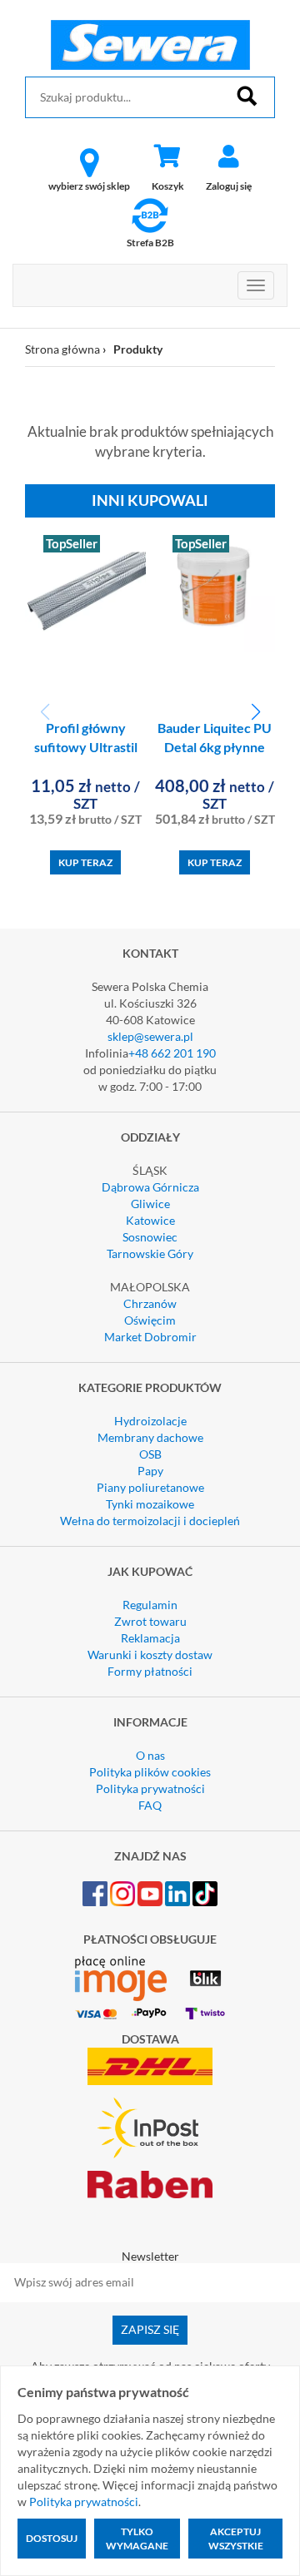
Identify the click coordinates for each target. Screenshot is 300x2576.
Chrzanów (150, 1303)
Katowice (150, 1220)
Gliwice (150, 1204)
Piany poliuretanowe (150, 1487)
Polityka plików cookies (150, 1772)
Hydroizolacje (150, 1421)
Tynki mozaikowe (150, 1504)
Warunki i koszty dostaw (150, 1655)
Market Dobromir (150, 1337)
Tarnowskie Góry (150, 1253)
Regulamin (150, 1605)
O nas (150, 1755)
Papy (150, 1471)
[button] (255, 712)
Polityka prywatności (150, 1788)
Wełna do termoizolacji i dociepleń (150, 1521)
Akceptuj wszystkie (236, 2539)
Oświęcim (150, 1320)
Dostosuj (52, 2538)
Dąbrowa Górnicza (150, 1187)
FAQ (150, 1805)
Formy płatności (150, 1671)
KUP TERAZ (85, 862)
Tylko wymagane (137, 2539)
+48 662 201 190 (172, 1053)
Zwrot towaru (150, 1621)
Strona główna (62, 349)
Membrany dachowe (150, 1437)
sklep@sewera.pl (150, 1036)
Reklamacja (150, 1638)
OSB (150, 1454)
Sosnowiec (150, 1237)
